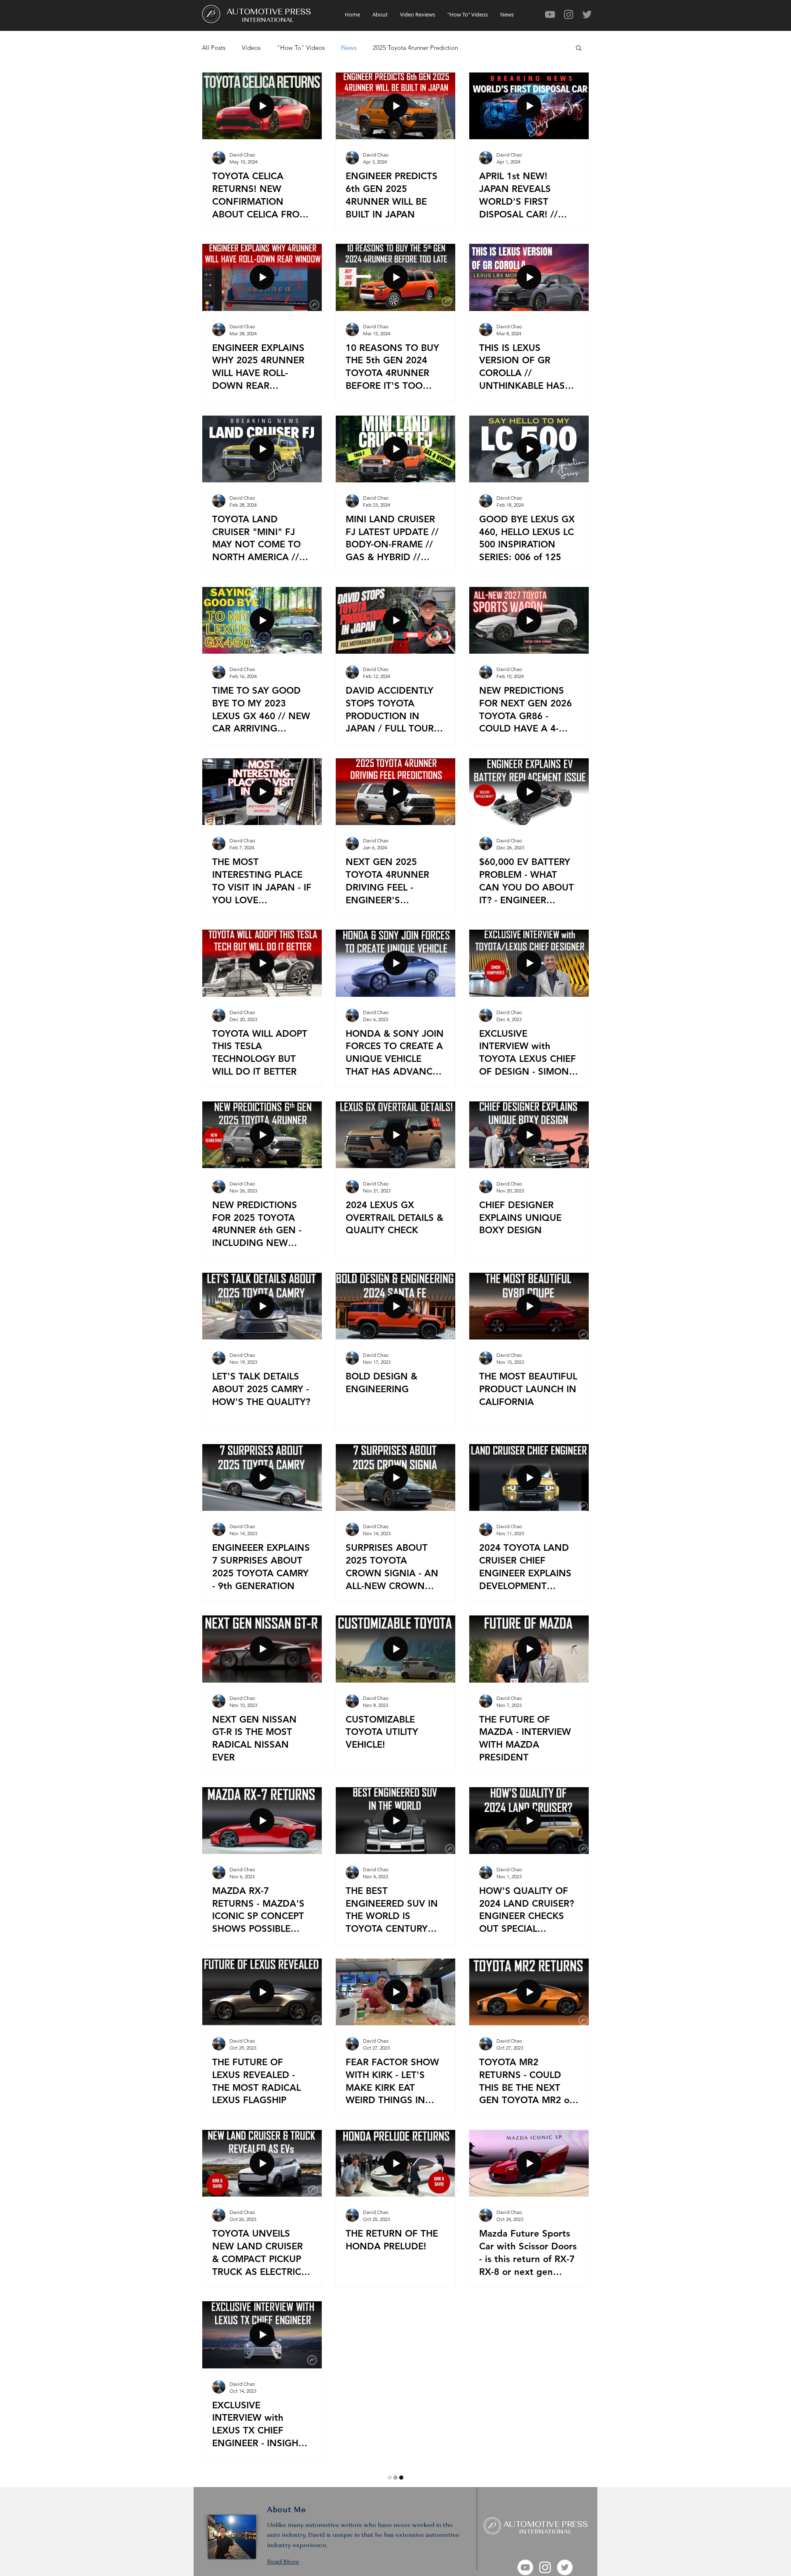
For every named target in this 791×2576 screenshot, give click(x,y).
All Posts (214, 48)
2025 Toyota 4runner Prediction (415, 48)
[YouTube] (550, 14)
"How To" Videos (301, 48)
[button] (579, 48)
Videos (251, 48)
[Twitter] (587, 14)
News (349, 48)
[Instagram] (569, 14)
